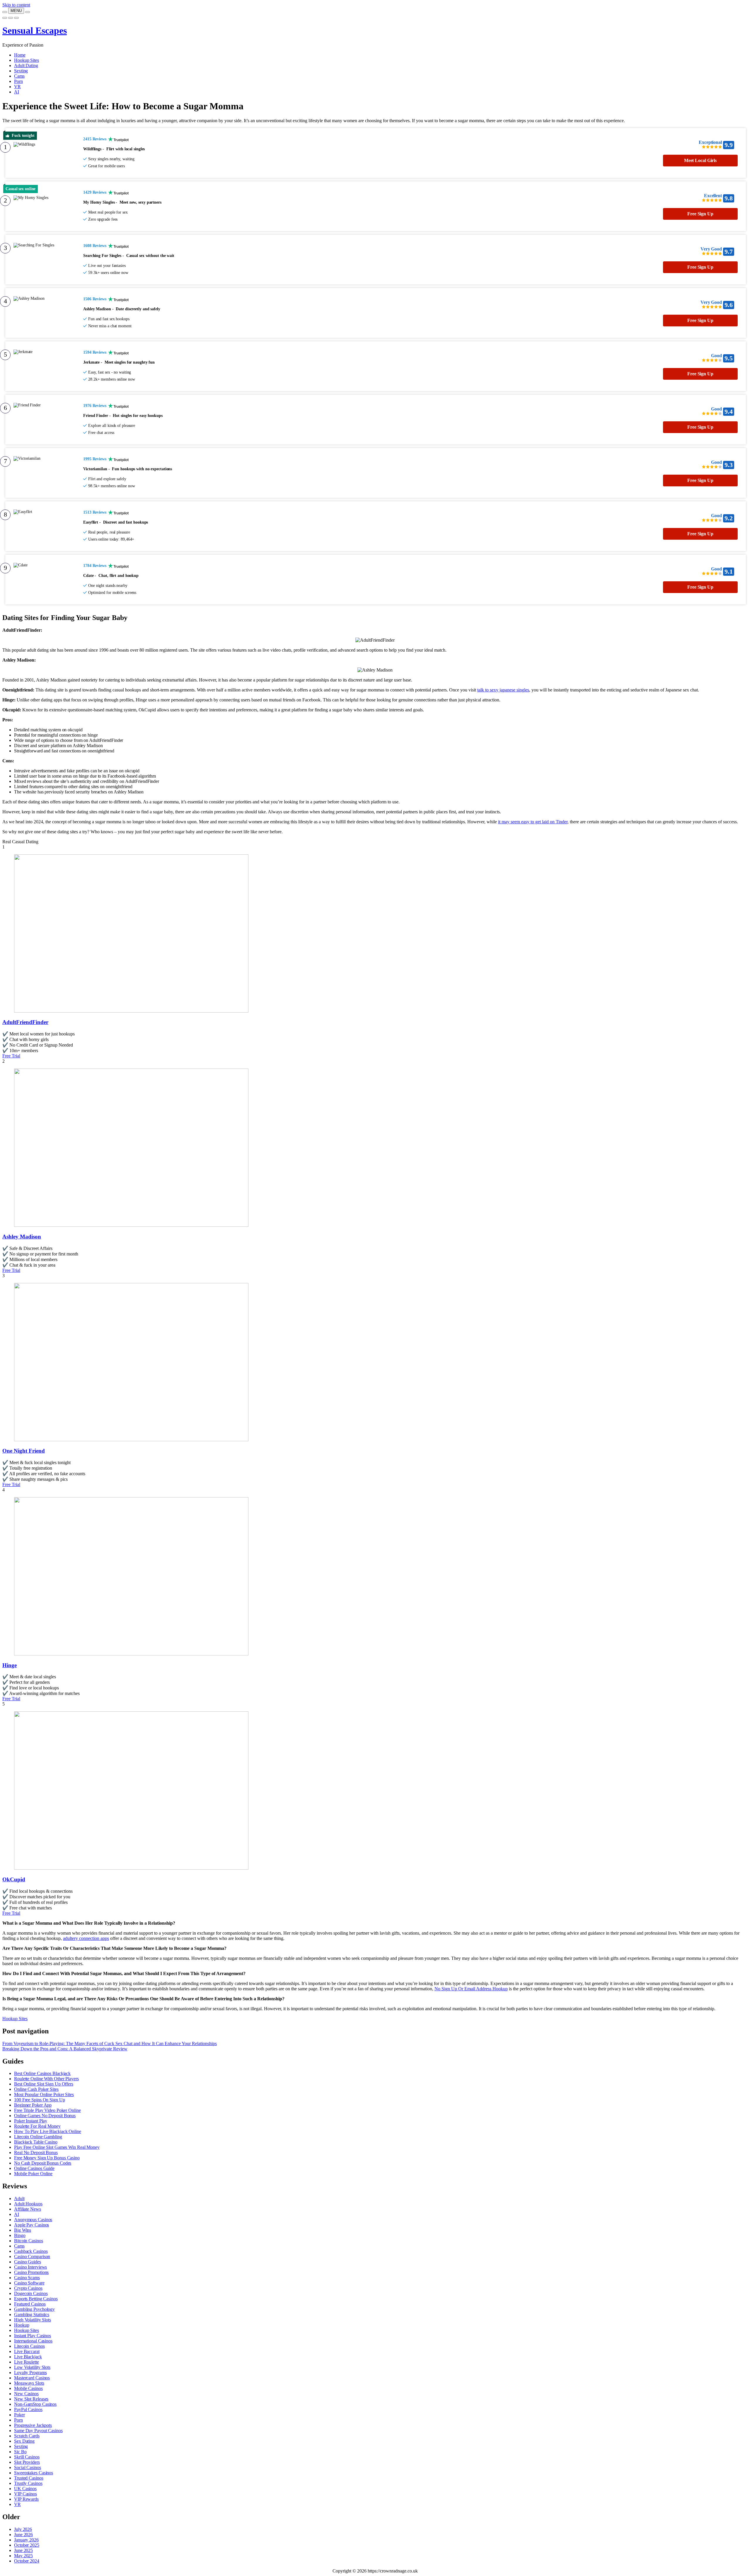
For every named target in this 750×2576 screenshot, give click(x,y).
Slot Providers (27, 2462)
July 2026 (23, 2529)
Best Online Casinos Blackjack (42, 2073)
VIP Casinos (25, 2494)
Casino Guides (28, 2262)
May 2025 (23, 2556)
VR (17, 87)
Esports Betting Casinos (36, 2299)
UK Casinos (25, 2489)
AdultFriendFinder (25, 1022)
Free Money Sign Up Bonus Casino (47, 2158)
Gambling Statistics (32, 2315)
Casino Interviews (30, 2267)
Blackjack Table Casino (36, 2142)
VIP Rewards (26, 2499)
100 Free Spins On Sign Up (40, 2100)
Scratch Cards (27, 2436)
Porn (18, 81)
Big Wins (23, 2230)
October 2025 (27, 2545)
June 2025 (23, 2550)
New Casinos (26, 2394)
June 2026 (23, 2535)
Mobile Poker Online (33, 2174)
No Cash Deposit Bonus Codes (43, 2163)
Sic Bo (20, 2452)
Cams (19, 76)
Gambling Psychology (34, 2309)
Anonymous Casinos (33, 2220)
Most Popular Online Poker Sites (44, 2094)
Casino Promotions (31, 2272)
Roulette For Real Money (37, 2126)
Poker (19, 2415)
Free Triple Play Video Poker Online (47, 2110)
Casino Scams (27, 2278)
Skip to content (16, 5)
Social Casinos (28, 2467)
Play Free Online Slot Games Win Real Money (57, 2147)
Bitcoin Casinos (29, 2241)
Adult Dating (26, 65)
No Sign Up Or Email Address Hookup (471, 1989)
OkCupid (14, 1879)
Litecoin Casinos (29, 2346)
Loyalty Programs (30, 2373)
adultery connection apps (86, 1938)
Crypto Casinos (28, 2288)
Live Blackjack (28, 2357)
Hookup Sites (27, 60)
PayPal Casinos (28, 2409)
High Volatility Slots (33, 2320)
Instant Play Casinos (33, 2336)
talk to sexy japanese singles (503, 690)
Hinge (10, 1665)
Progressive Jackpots (33, 2425)
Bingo (20, 2235)
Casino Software (29, 2283)
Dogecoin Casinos (31, 2293)
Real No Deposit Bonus (36, 2152)
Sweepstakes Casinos (34, 2473)
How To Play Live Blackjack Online (48, 2131)
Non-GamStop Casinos (35, 2404)
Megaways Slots (29, 2383)
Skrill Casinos (27, 2457)
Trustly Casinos (28, 2483)
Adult (19, 2198)
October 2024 (27, 2561)
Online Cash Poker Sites (36, 2089)
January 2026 (26, 2540)
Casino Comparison (32, 2256)
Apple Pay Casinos (31, 2225)
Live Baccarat (27, 2351)
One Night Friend (24, 1451)
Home (20, 55)
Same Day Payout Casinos (38, 2431)
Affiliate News (28, 2209)
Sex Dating (24, 2441)
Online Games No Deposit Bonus (45, 2116)
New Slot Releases (31, 2399)
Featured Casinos (30, 2304)
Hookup (22, 2325)
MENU (16, 11)
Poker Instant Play (31, 2121)
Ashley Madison (22, 1237)
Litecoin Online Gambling (38, 2137)
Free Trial (11, 1056)
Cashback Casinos (31, 2251)
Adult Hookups (28, 2204)
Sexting (21, 71)
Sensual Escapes (35, 30)
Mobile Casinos (28, 2388)
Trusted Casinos (29, 2478)
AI (17, 92)
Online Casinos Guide (34, 2168)
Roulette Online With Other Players (46, 2079)
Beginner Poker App (33, 2105)
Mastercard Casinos (32, 2378)
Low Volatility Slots (32, 2367)
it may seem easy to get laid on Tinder (533, 822)
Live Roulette (27, 2362)
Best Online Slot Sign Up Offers (44, 2084)
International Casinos (33, 2341)
